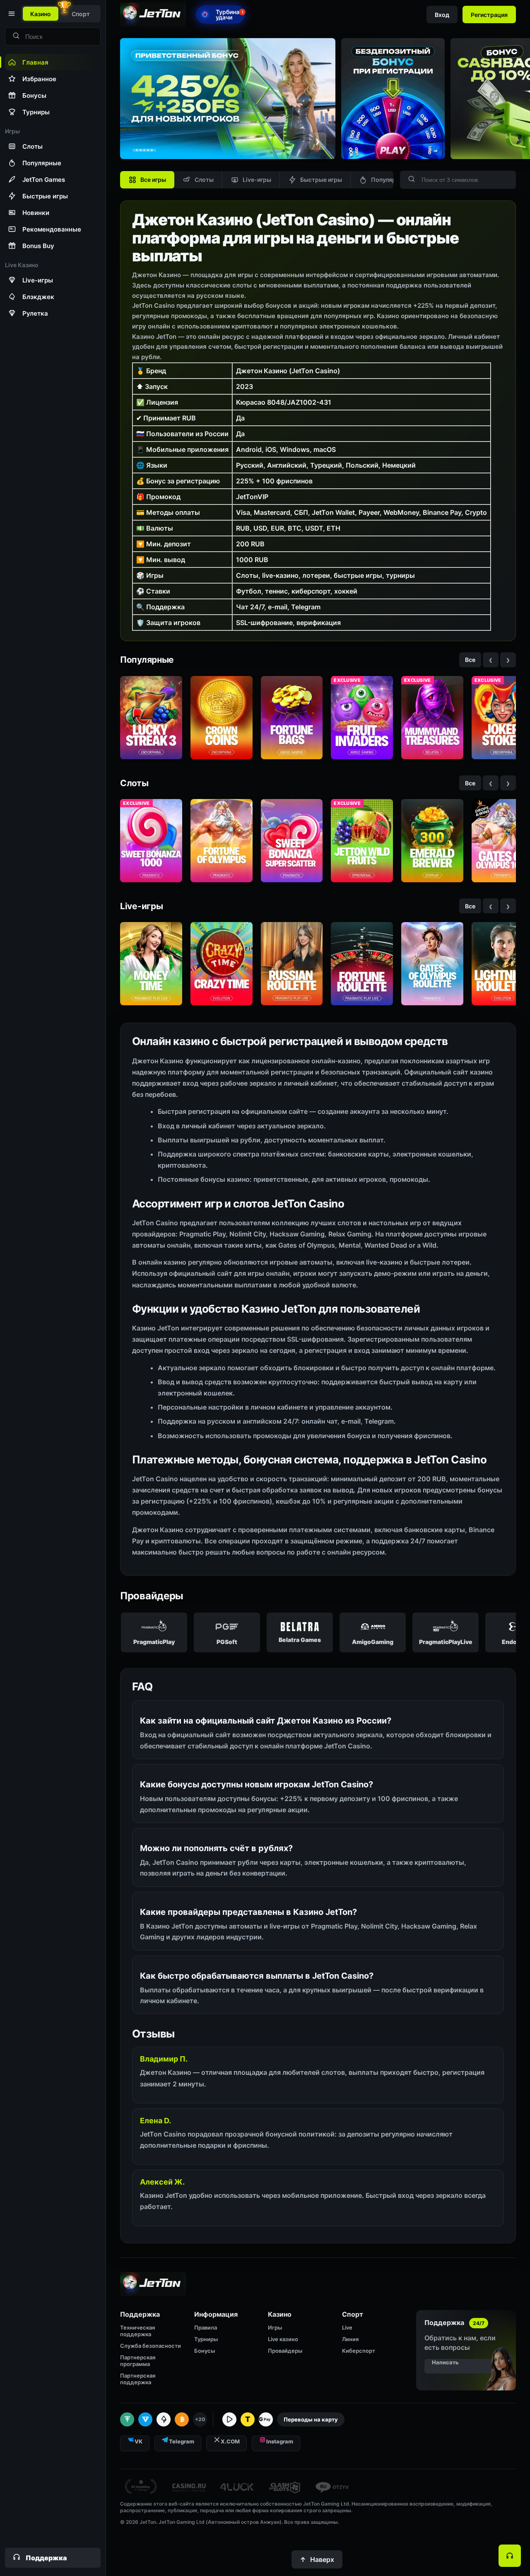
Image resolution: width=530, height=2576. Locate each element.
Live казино (283, 2339)
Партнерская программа (138, 2361)
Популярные (389, 180)
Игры (275, 2327)
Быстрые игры (321, 180)
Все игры (153, 180)
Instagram (280, 2441)
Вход (442, 15)
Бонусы (205, 2351)
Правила (206, 2327)
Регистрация (489, 15)
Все (470, 660)
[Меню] (11, 14)
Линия (350, 2339)
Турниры (206, 2339)
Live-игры (257, 180)
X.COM (230, 2441)
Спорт (81, 14)
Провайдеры (285, 2351)
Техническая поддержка (137, 2331)
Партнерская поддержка (138, 2379)
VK (139, 2441)
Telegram (182, 2441)
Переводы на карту (311, 2419)
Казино (41, 14)
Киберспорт (359, 2351)
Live (347, 2327)
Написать (445, 2362)
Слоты (204, 180)
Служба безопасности (151, 2346)
